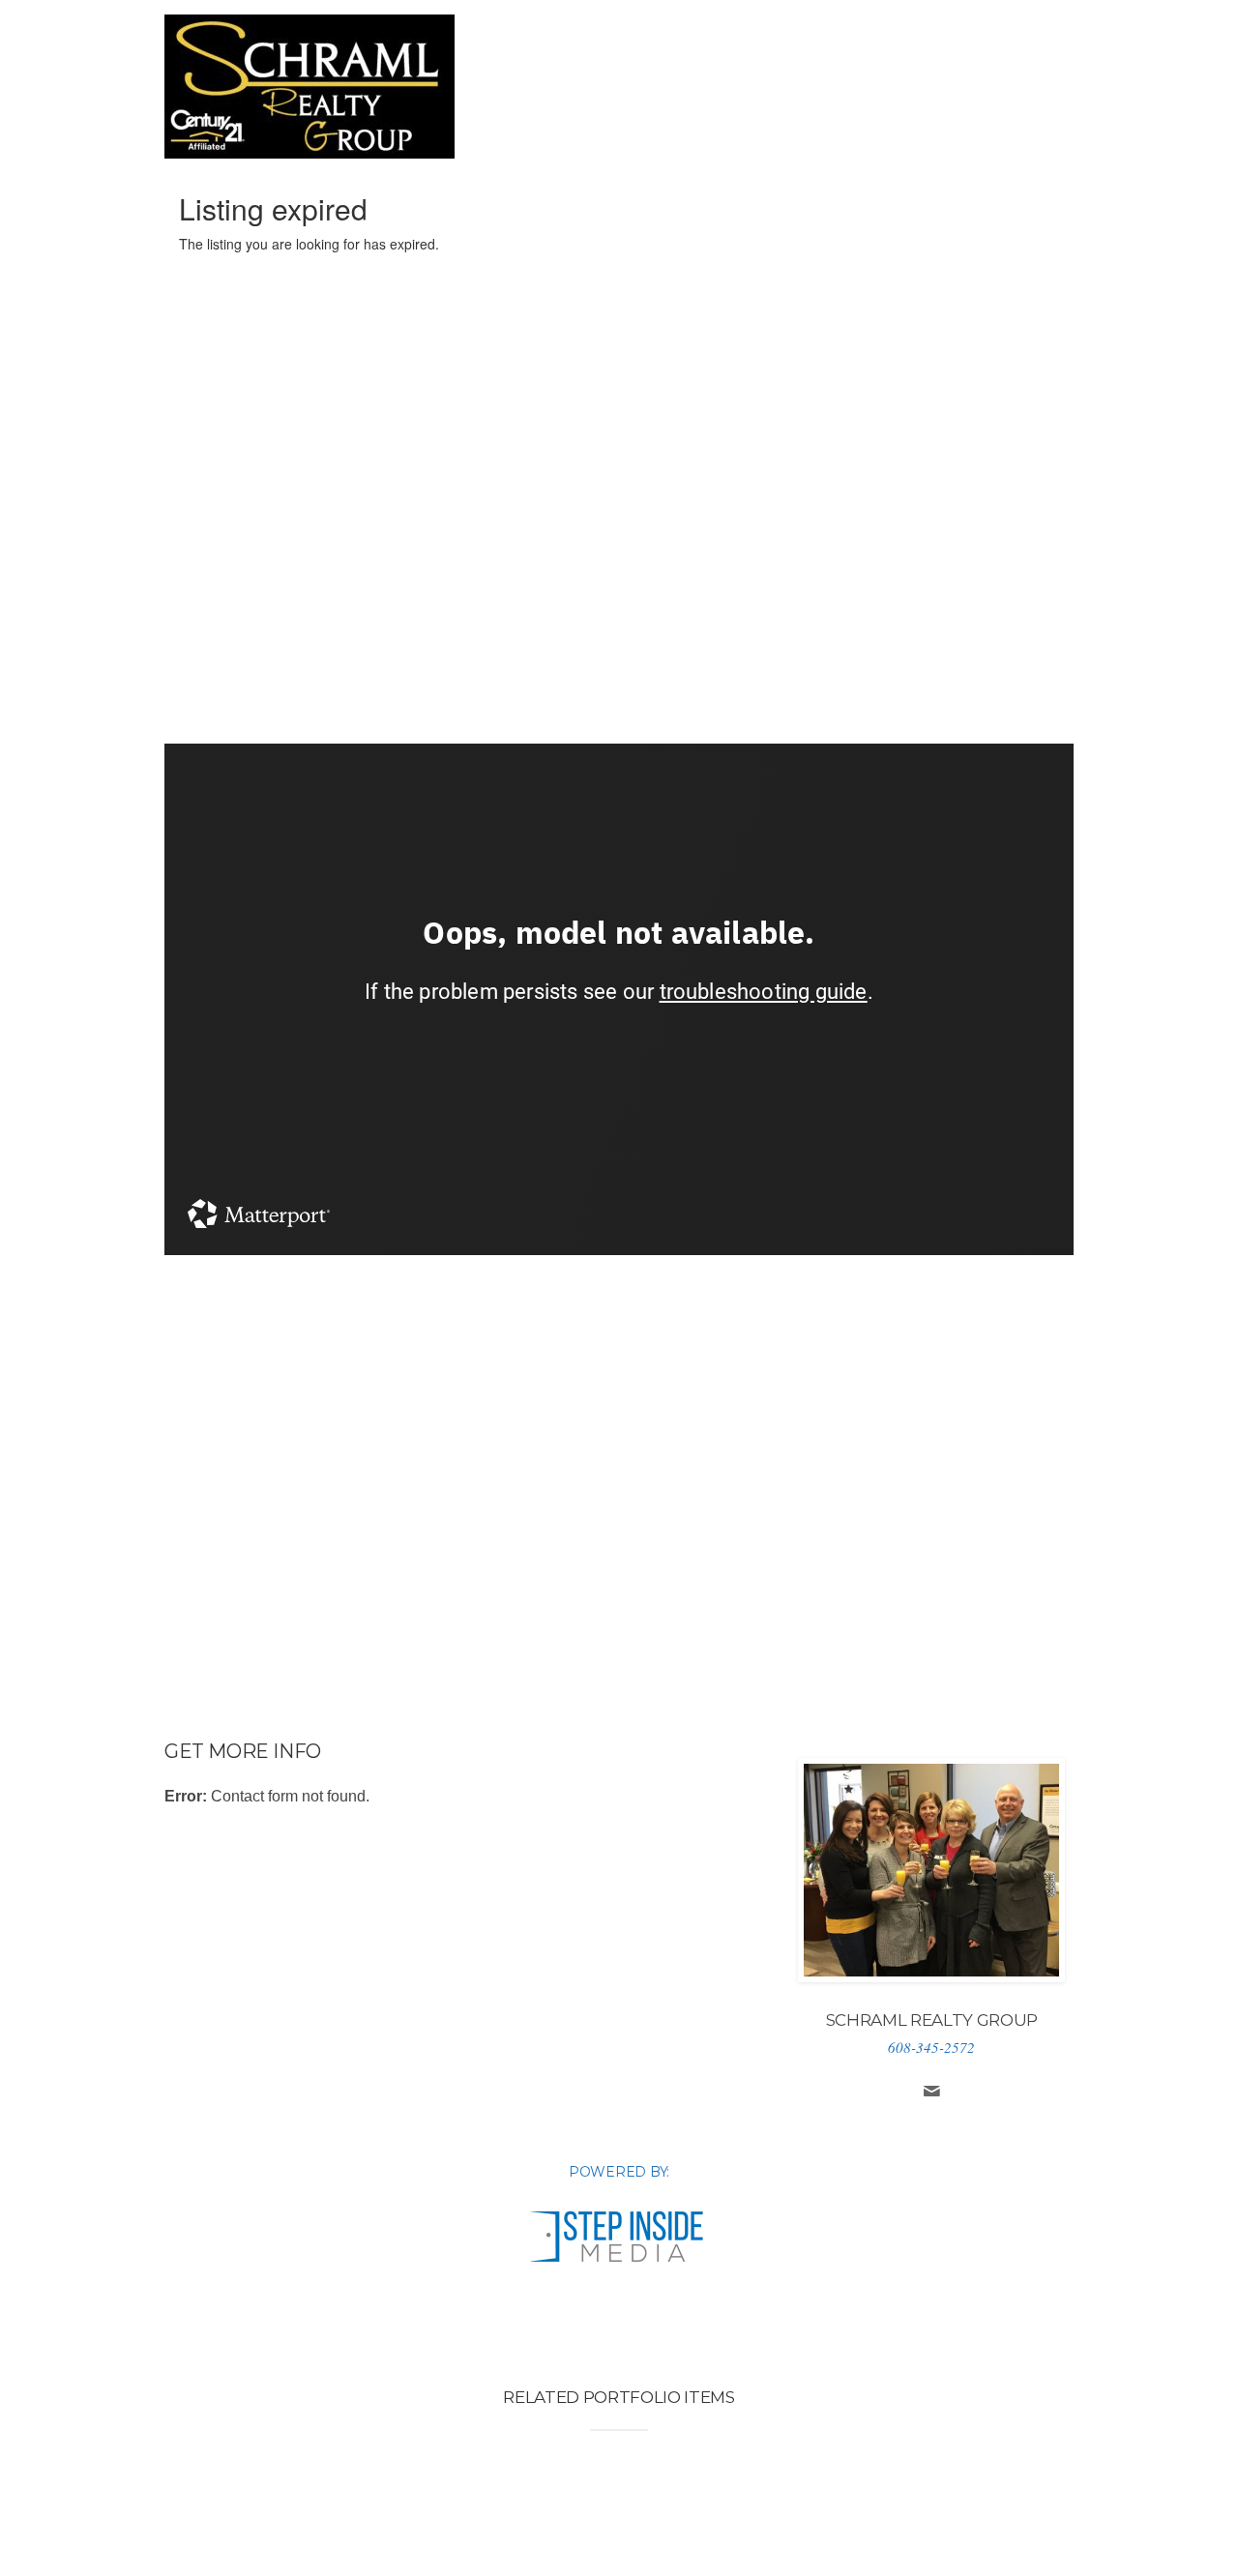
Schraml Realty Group (932, 2020)
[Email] (932, 2093)
